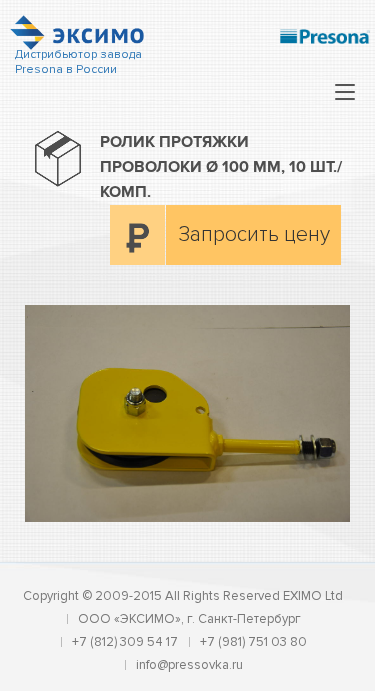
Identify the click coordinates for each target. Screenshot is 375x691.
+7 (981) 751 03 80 (253, 642)
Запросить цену (254, 234)
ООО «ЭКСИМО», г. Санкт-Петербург (189, 619)
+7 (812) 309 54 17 (125, 642)
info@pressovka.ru (189, 665)
